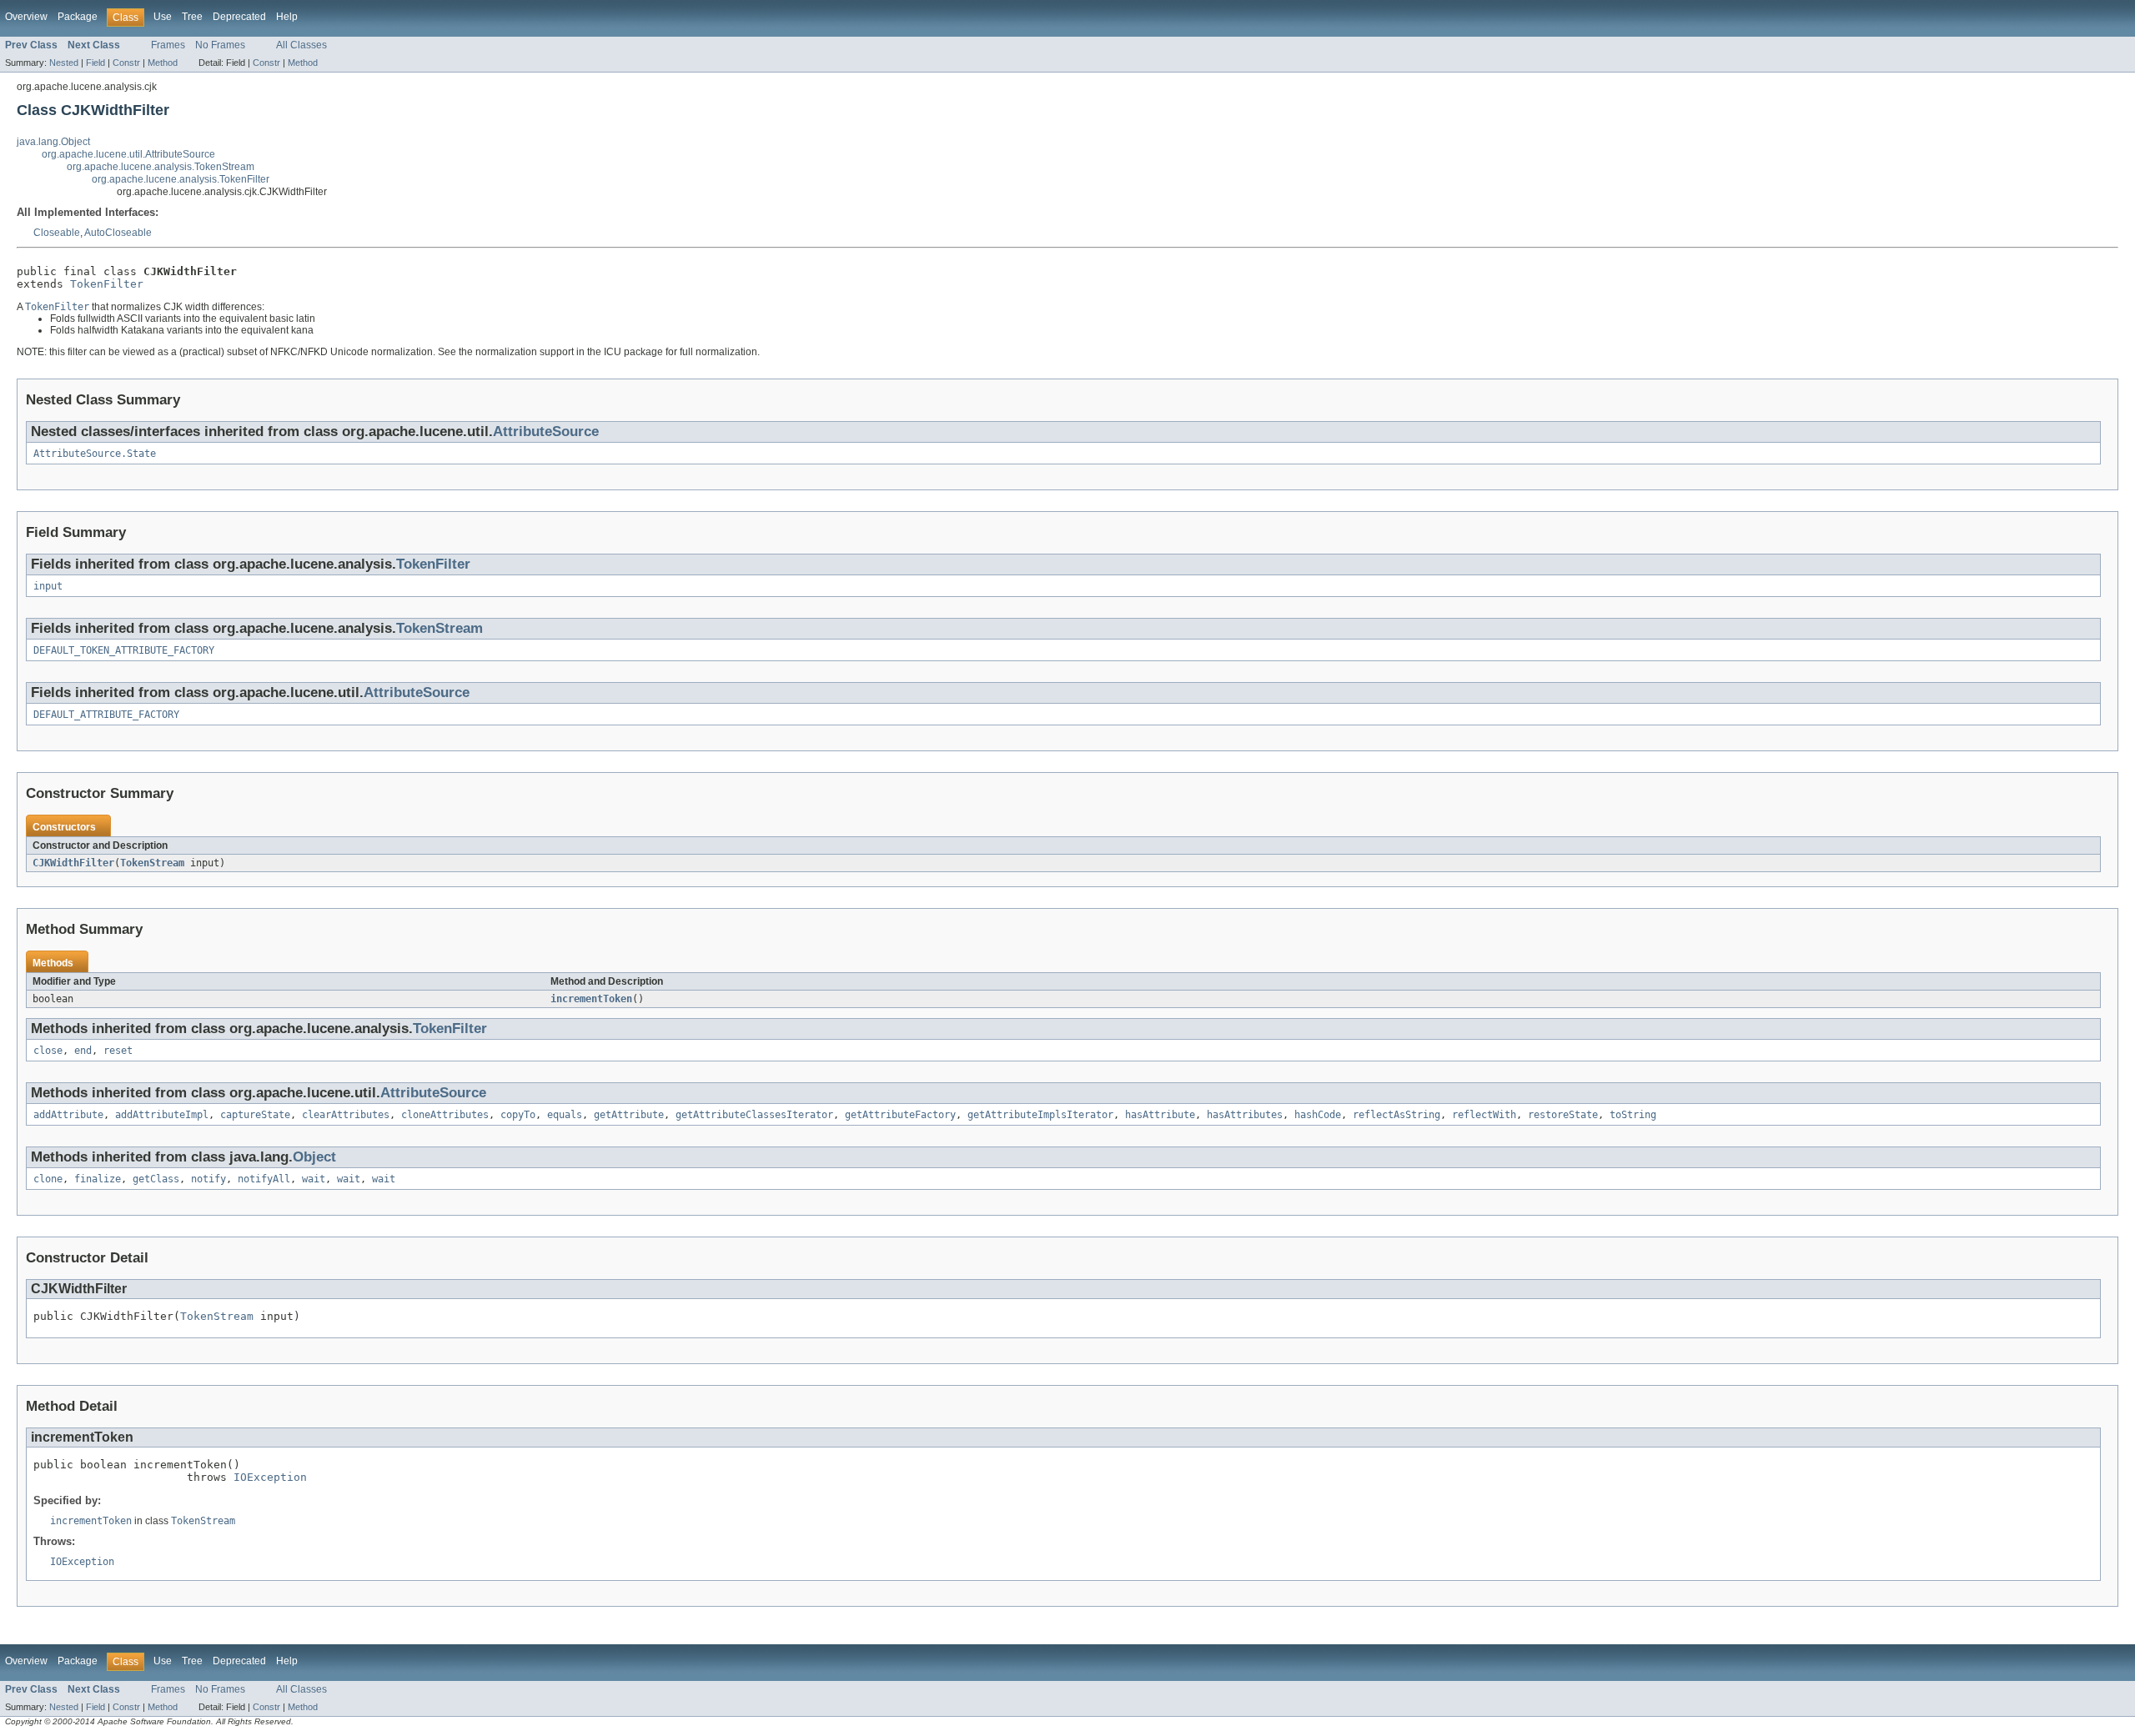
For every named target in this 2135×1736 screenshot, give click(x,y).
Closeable (57, 233)
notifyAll (264, 1179)
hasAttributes (1245, 1115)
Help (287, 17)
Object (314, 1157)
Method (163, 63)
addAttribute (68, 1115)
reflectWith (1484, 1115)
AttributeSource (546, 431)
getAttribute (629, 1115)
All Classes (301, 45)
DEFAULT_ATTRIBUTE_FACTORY (106, 715)
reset (118, 1051)
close (48, 1051)
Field (95, 63)
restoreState (1563, 1115)
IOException (270, 1477)
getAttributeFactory (900, 1115)
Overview (26, 17)
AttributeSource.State (95, 454)
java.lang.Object (53, 142)
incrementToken (591, 999)
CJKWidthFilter (73, 863)
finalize (98, 1179)
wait (314, 1179)
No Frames (220, 45)
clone (48, 1179)
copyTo (518, 1115)
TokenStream (440, 628)
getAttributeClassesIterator (754, 1115)
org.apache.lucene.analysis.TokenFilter (181, 179)
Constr (126, 63)
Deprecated (239, 17)
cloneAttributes (445, 1115)
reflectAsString (1397, 1115)
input (48, 586)
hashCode (1318, 1115)
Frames (168, 45)
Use (163, 17)
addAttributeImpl (162, 1115)
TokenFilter (107, 284)
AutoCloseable (118, 233)
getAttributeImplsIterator (1040, 1115)
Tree (192, 17)
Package (78, 17)
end (83, 1051)
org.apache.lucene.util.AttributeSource (128, 154)
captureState (255, 1115)
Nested (64, 63)
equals (565, 1115)
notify (208, 1179)
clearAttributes (346, 1115)
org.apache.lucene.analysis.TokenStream (161, 167)
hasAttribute (1160, 1115)
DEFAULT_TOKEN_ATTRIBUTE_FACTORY (124, 650)
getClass (156, 1179)
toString (1633, 1115)
